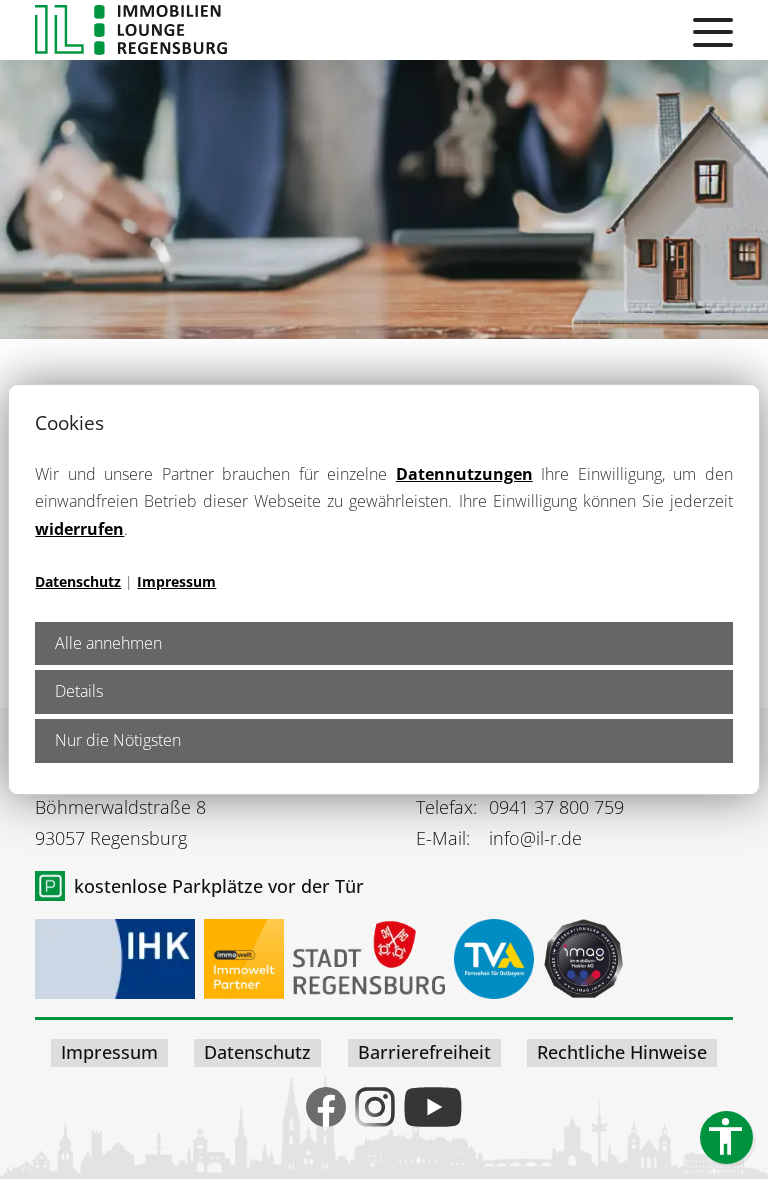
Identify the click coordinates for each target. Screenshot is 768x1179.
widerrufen (79, 529)
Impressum (176, 581)
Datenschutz (78, 581)
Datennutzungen (464, 474)
